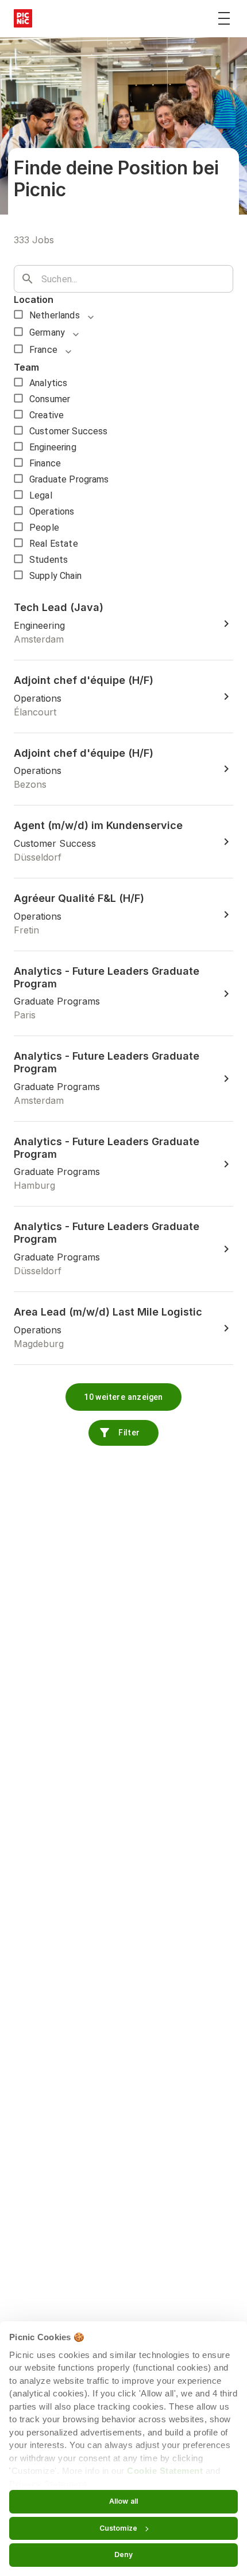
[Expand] (91, 317)
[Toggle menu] (224, 18)
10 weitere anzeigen (123, 1397)
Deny (123, 2554)
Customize (118, 2528)
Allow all (123, 2501)
